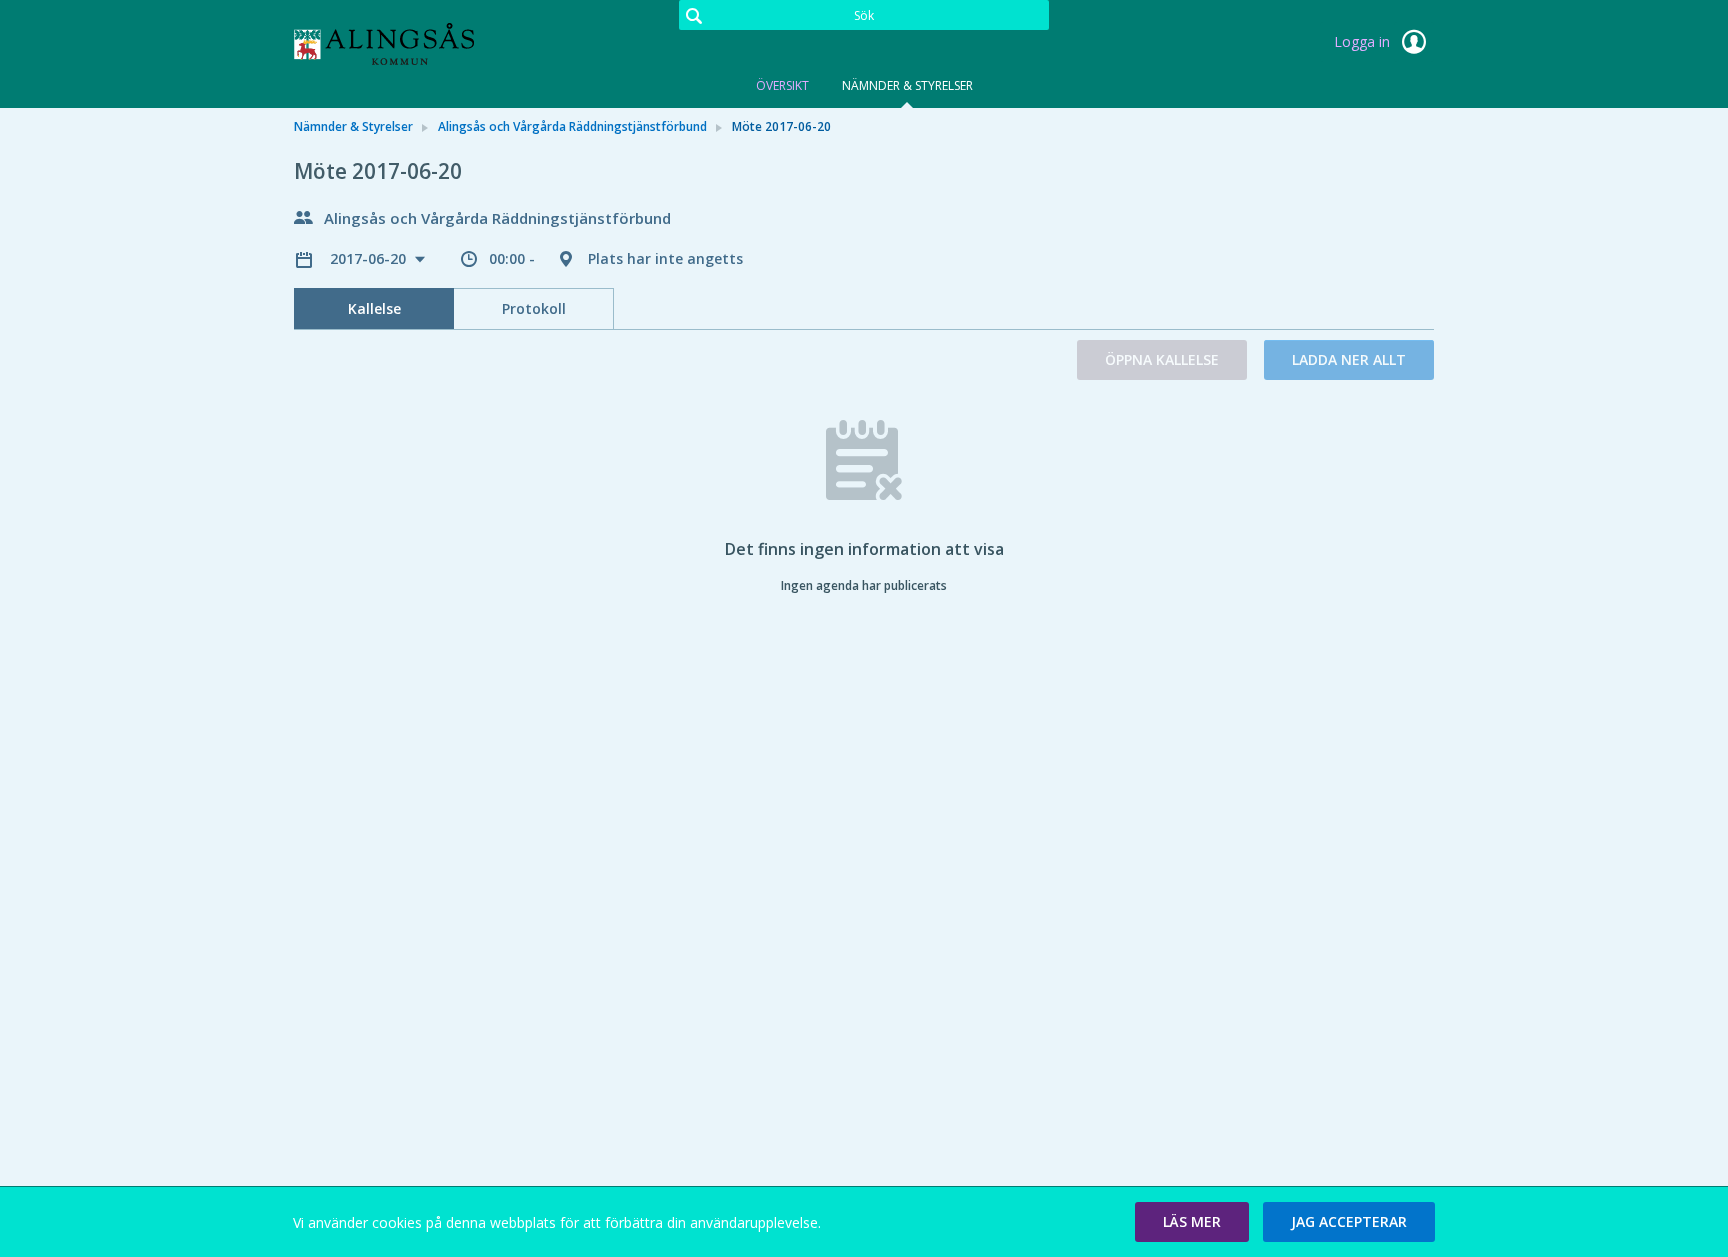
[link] (394, 44)
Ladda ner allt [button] (1349, 359)
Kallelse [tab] (374, 308)
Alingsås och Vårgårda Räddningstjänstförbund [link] (572, 126)
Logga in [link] (1364, 41)
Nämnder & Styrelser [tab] (907, 85)
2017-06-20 (370, 258)
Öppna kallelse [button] (1162, 359)
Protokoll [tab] (534, 308)
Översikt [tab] (782, 85)
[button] (1192, 1222)
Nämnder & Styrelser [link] (353, 126)
